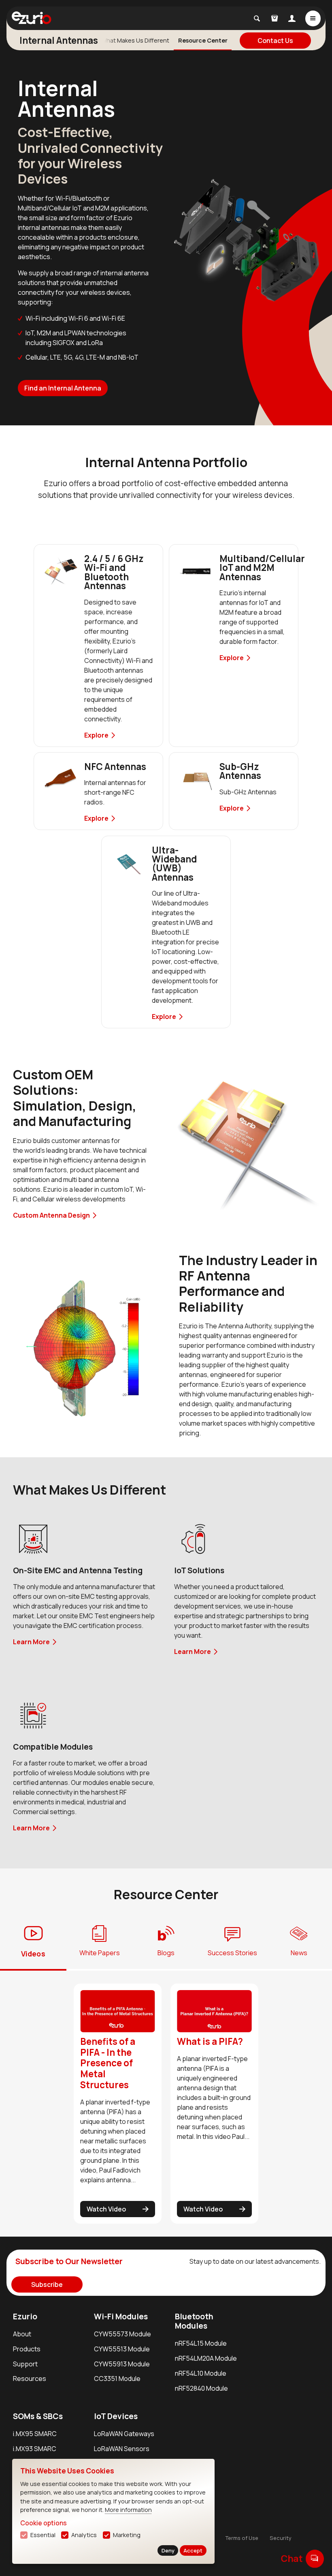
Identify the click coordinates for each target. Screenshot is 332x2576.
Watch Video (106, 2209)
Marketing (127, 2535)
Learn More (31, 1642)
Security (281, 2538)
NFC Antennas (115, 767)
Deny (168, 2550)
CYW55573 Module (122, 2334)
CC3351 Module (117, 2379)
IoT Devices (116, 2416)
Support (25, 2364)
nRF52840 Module (201, 2388)
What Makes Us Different (135, 40)
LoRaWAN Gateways (124, 2434)
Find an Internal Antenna (63, 388)
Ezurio (25, 2316)
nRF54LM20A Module (206, 2358)
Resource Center (203, 40)
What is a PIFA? (210, 2041)
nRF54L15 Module (201, 2343)
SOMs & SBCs (38, 2416)
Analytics (84, 2535)
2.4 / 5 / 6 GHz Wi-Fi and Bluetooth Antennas (114, 572)
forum (315, 2558)
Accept (193, 2550)
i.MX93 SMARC (35, 2449)
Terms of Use (242, 2538)
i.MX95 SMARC (35, 2434)
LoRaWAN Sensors (122, 2449)
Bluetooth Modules (194, 2321)
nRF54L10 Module (201, 2373)
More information (128, 2510)
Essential (43, 2535)
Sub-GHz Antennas (240, 771)
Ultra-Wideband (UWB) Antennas (174, 864)
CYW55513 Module (122, 2349)
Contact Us (275, 41)
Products (27, 2349)
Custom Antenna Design (51, 1215)
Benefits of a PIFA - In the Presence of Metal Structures (108, 2063)
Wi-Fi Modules (121, 2316)
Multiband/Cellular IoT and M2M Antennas (262, 568)
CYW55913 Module (122, 2364)
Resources (30, 2379)
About (22, 2334)
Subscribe (47, 2284)
